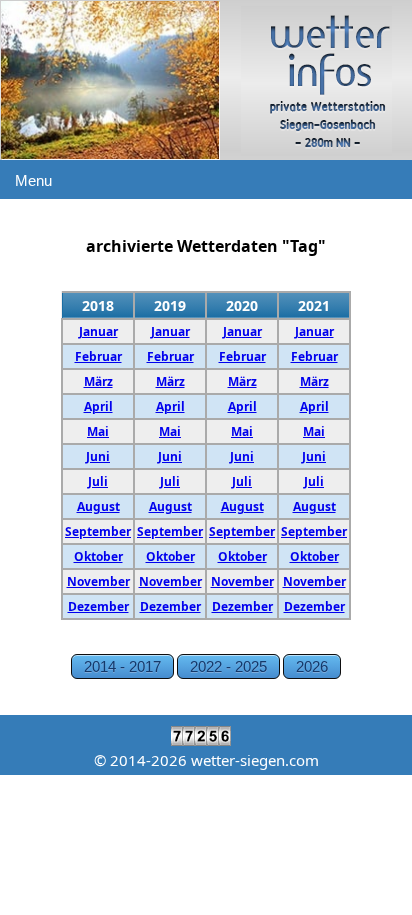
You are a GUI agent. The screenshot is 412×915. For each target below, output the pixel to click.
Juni (98, 456)
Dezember (98, 606)
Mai (98, 431)
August (98, 506)
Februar (98, 356)
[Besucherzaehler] (206, 740)
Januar (98, 331)
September (98, 531)
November (98, 581)
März (98, 381)
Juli (98, 481)
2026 (312, 666)
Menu (33, 180)
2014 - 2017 (122, 666)
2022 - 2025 (228, 666)
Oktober (98, 556)
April (98, 406)
